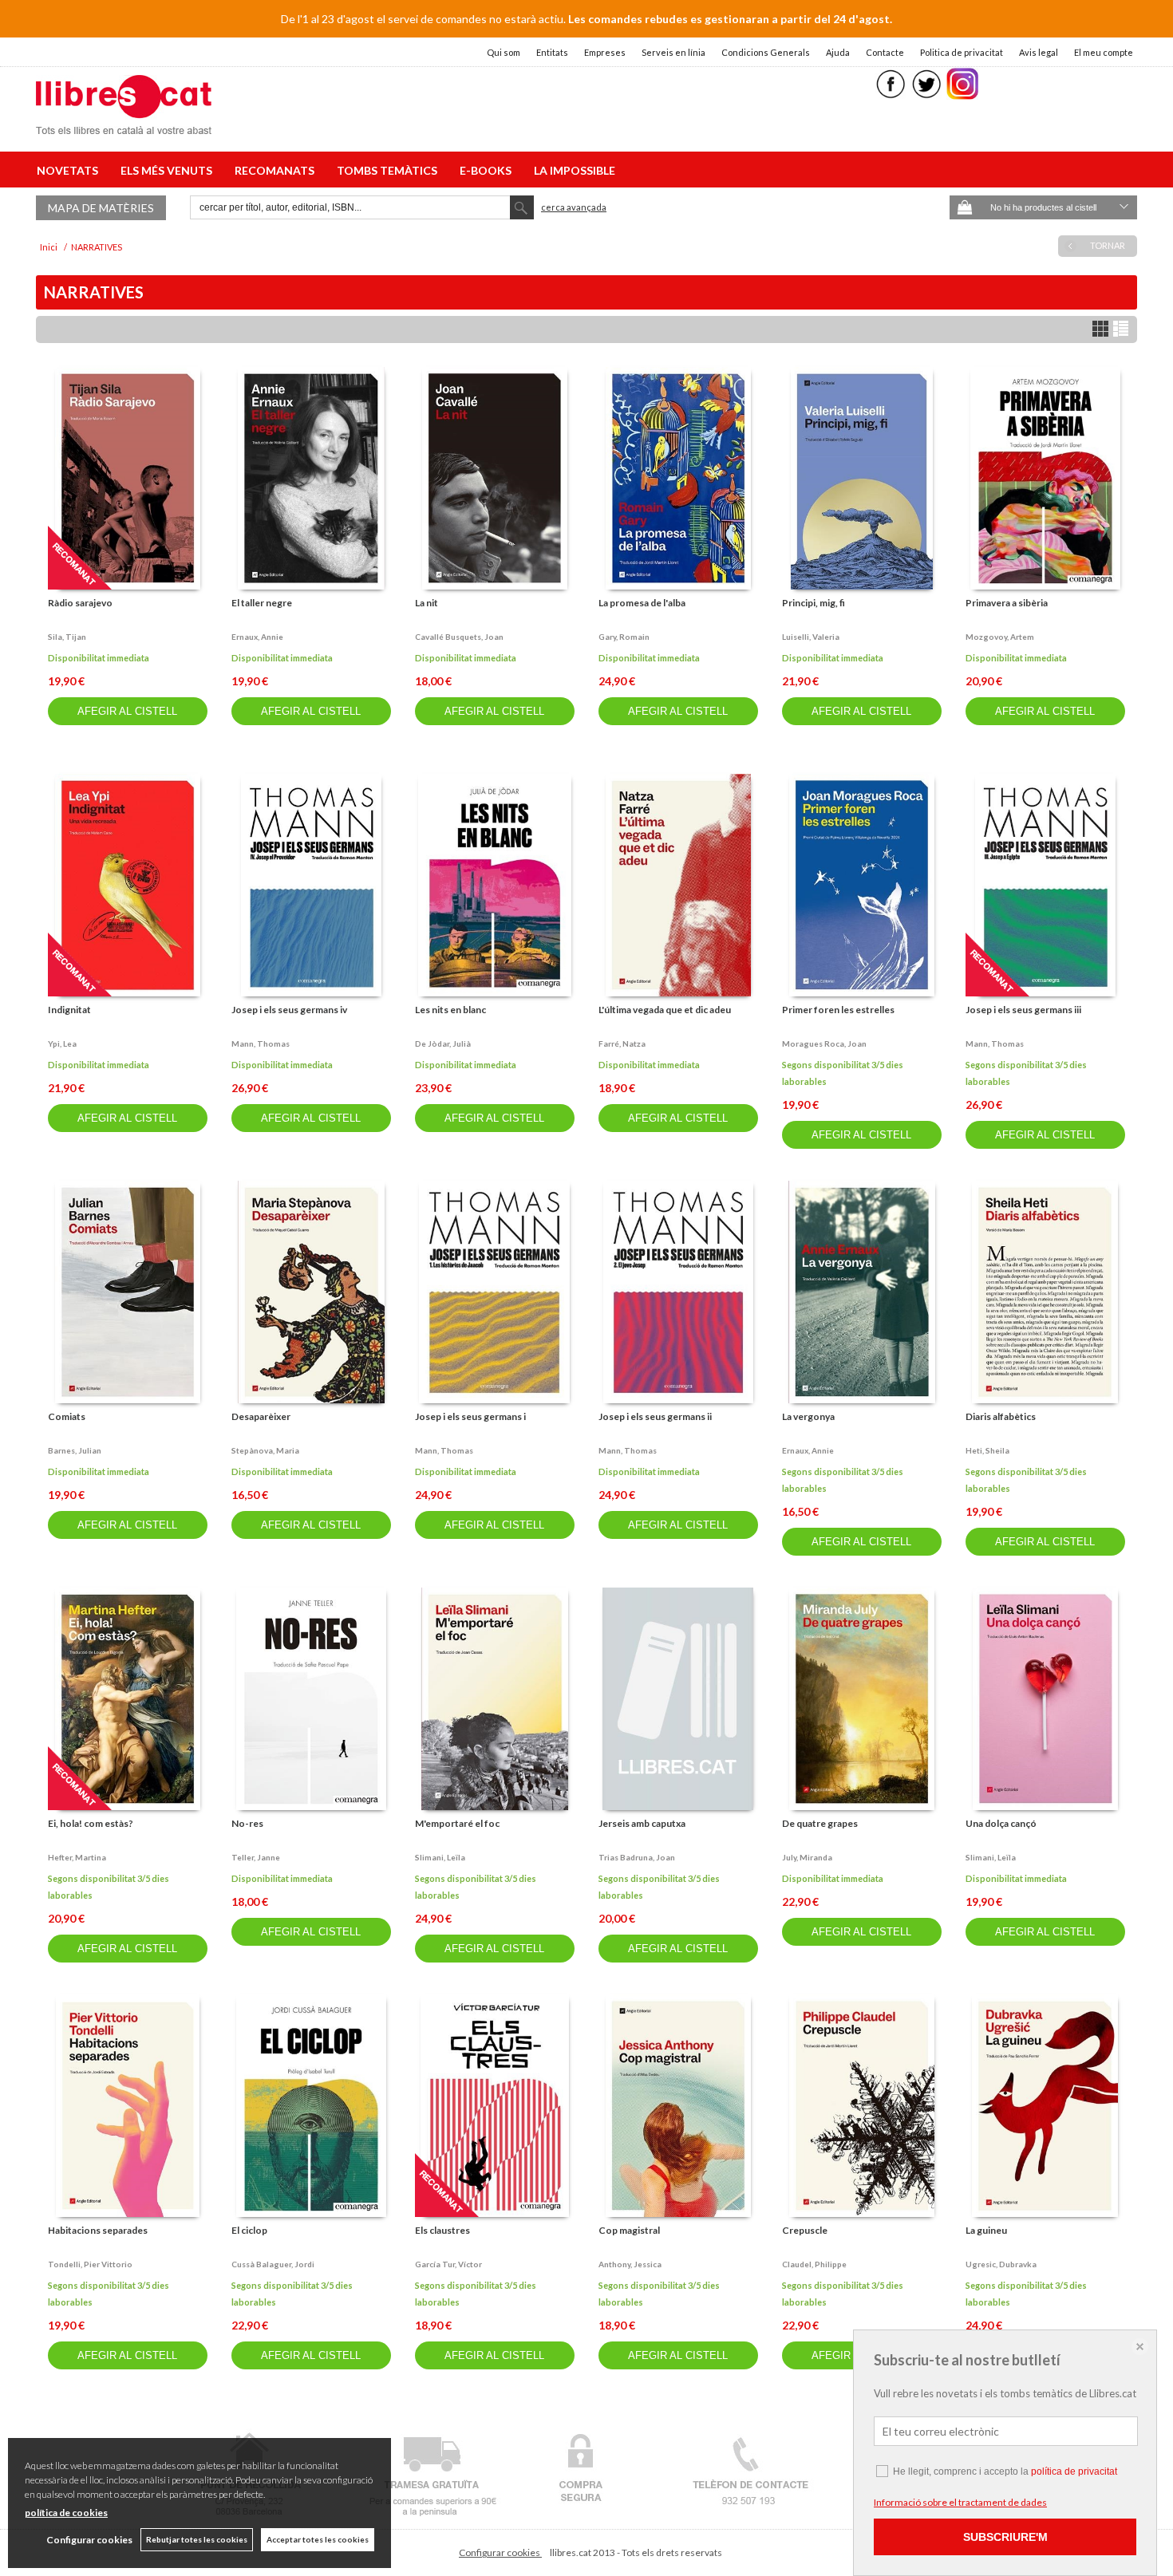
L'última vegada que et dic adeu (665, 1010)
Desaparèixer (261, 1416)
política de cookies (66, 2513)
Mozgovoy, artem (1000, 637)
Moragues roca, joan (824, 1043)
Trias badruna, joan (637, 1857)
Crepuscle (805, 2230)
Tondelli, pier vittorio (90, 2264)
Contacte (885, 52)
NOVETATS (70, 170)
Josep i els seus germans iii (1023, 1010)
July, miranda (807, 1857)
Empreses (605, 52)
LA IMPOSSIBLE (575, 170)
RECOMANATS (277, 170)
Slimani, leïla (440, 1857)
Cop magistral (629, 2230)
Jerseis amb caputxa (642, 1823)
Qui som (504, 52)
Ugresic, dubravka (1001, 2264)
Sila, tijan (67, 637)
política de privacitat (1074, 2471)
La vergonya (808, 1416)
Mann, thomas (261, 1043)
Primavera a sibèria (1007, 603)
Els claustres (442, 2230)
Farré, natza (622, 1043)
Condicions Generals (766, 52)
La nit (427, 603)
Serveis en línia (673, 52)
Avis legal (1039, 52)
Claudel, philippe (814, 2264)
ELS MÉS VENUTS (169, 170)
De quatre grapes (820, 1823)
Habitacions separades (98, 2230)
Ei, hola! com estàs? (91, 1823)
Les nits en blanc (450, 1010)
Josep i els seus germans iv (289, 1010)
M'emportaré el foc (457, 1823)
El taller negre (262, 603)
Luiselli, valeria (811, 637)
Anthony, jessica (630, 2264)
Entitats (552, 52)
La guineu (986, 2230)
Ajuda (838, 52)
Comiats (67, 1416)
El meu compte (1104, 52)
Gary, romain (624, 637)
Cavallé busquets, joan (459, 637)
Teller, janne (256, 1857)
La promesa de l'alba (642, 603)
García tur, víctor (448, 2264)
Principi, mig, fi (814, 603)
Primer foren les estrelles (838, 1010)
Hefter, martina (77, 1857)
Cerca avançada (574, 207)
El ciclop (249, 2230)
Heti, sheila (987, 1450)
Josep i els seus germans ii (655, 1416)
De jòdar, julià (443, 1043)
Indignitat (69, 1010)
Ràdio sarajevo (80, 603)
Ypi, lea (62, 1043)
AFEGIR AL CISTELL (127, 711)
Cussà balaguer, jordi (273, 2264)
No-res (247, 1823)
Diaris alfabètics (1001, 1416)
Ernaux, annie (257, 637)
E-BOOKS (488, 170)
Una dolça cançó (1001, 1823)
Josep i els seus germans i (470, 1416)
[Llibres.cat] (124, 124)
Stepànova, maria (265, 1450)
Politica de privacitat (962, 52)
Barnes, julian (75, 1450)
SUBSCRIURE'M (1005, 2537)
